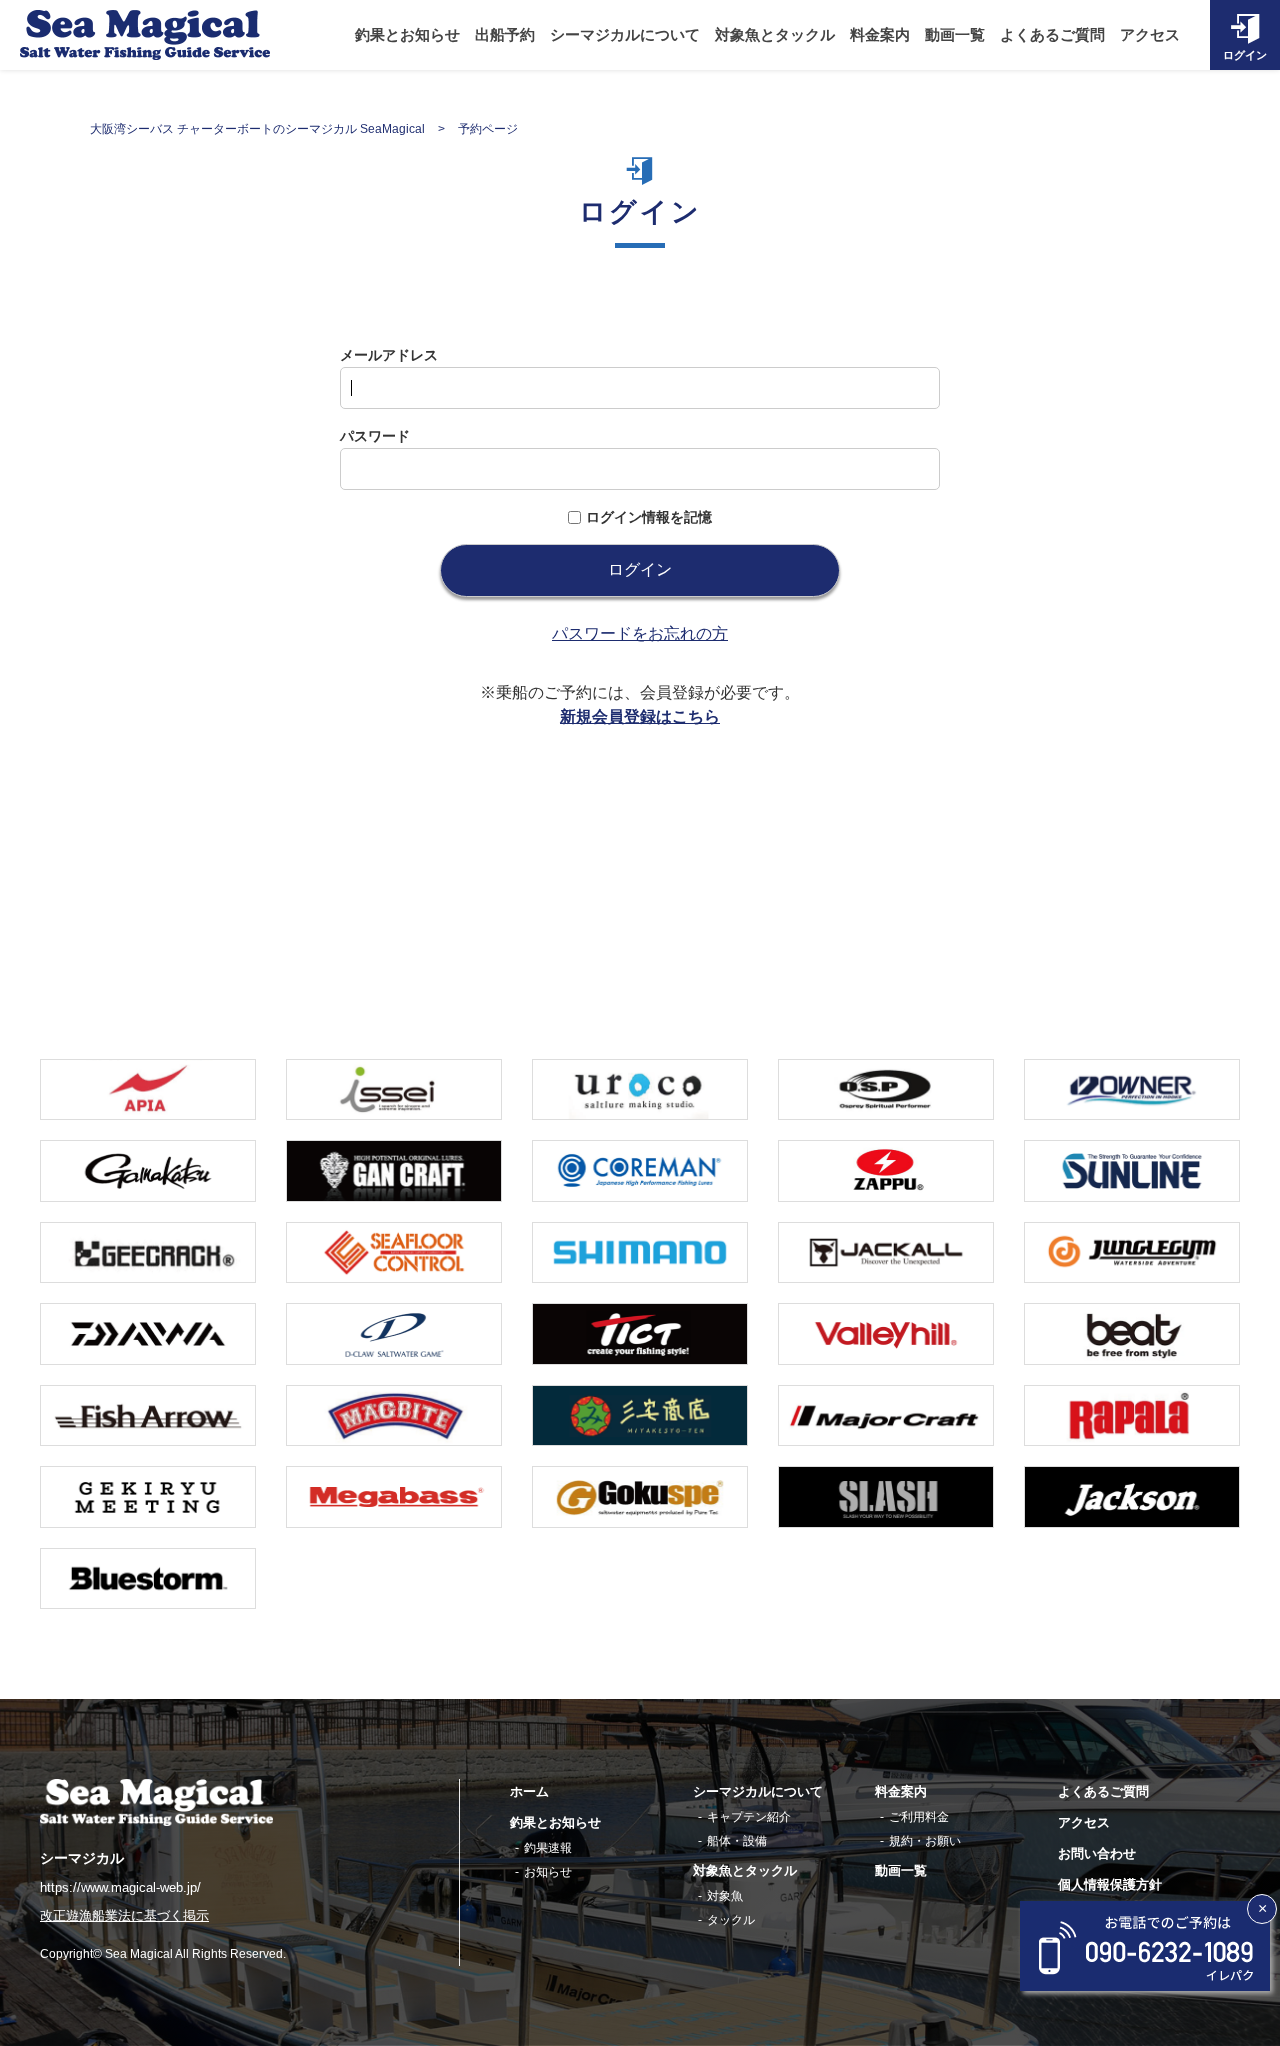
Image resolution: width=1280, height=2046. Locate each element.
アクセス (1150, 35)
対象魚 (725, 1896)
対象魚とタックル (775, 35)
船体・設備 (737, 1841)
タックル (731, 1920)
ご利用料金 (919, 1817)
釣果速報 (548, 1848)
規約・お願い (925, 1841)
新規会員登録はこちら (640, 716)
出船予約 (505, 35)
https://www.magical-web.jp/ (120, 1887)
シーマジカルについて (625, 35)
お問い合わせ (1097, 1853)
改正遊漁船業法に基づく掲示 (124, 1916)
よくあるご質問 (1052, 35)
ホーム (529, 1791)
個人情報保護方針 (1110, 1884)
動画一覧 (955, 35)
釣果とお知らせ (407, 35)
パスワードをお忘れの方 (640, 633)
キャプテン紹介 (749, 1817)
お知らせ (548, 1872)
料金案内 (880, 35)
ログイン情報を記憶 (649, 517)
